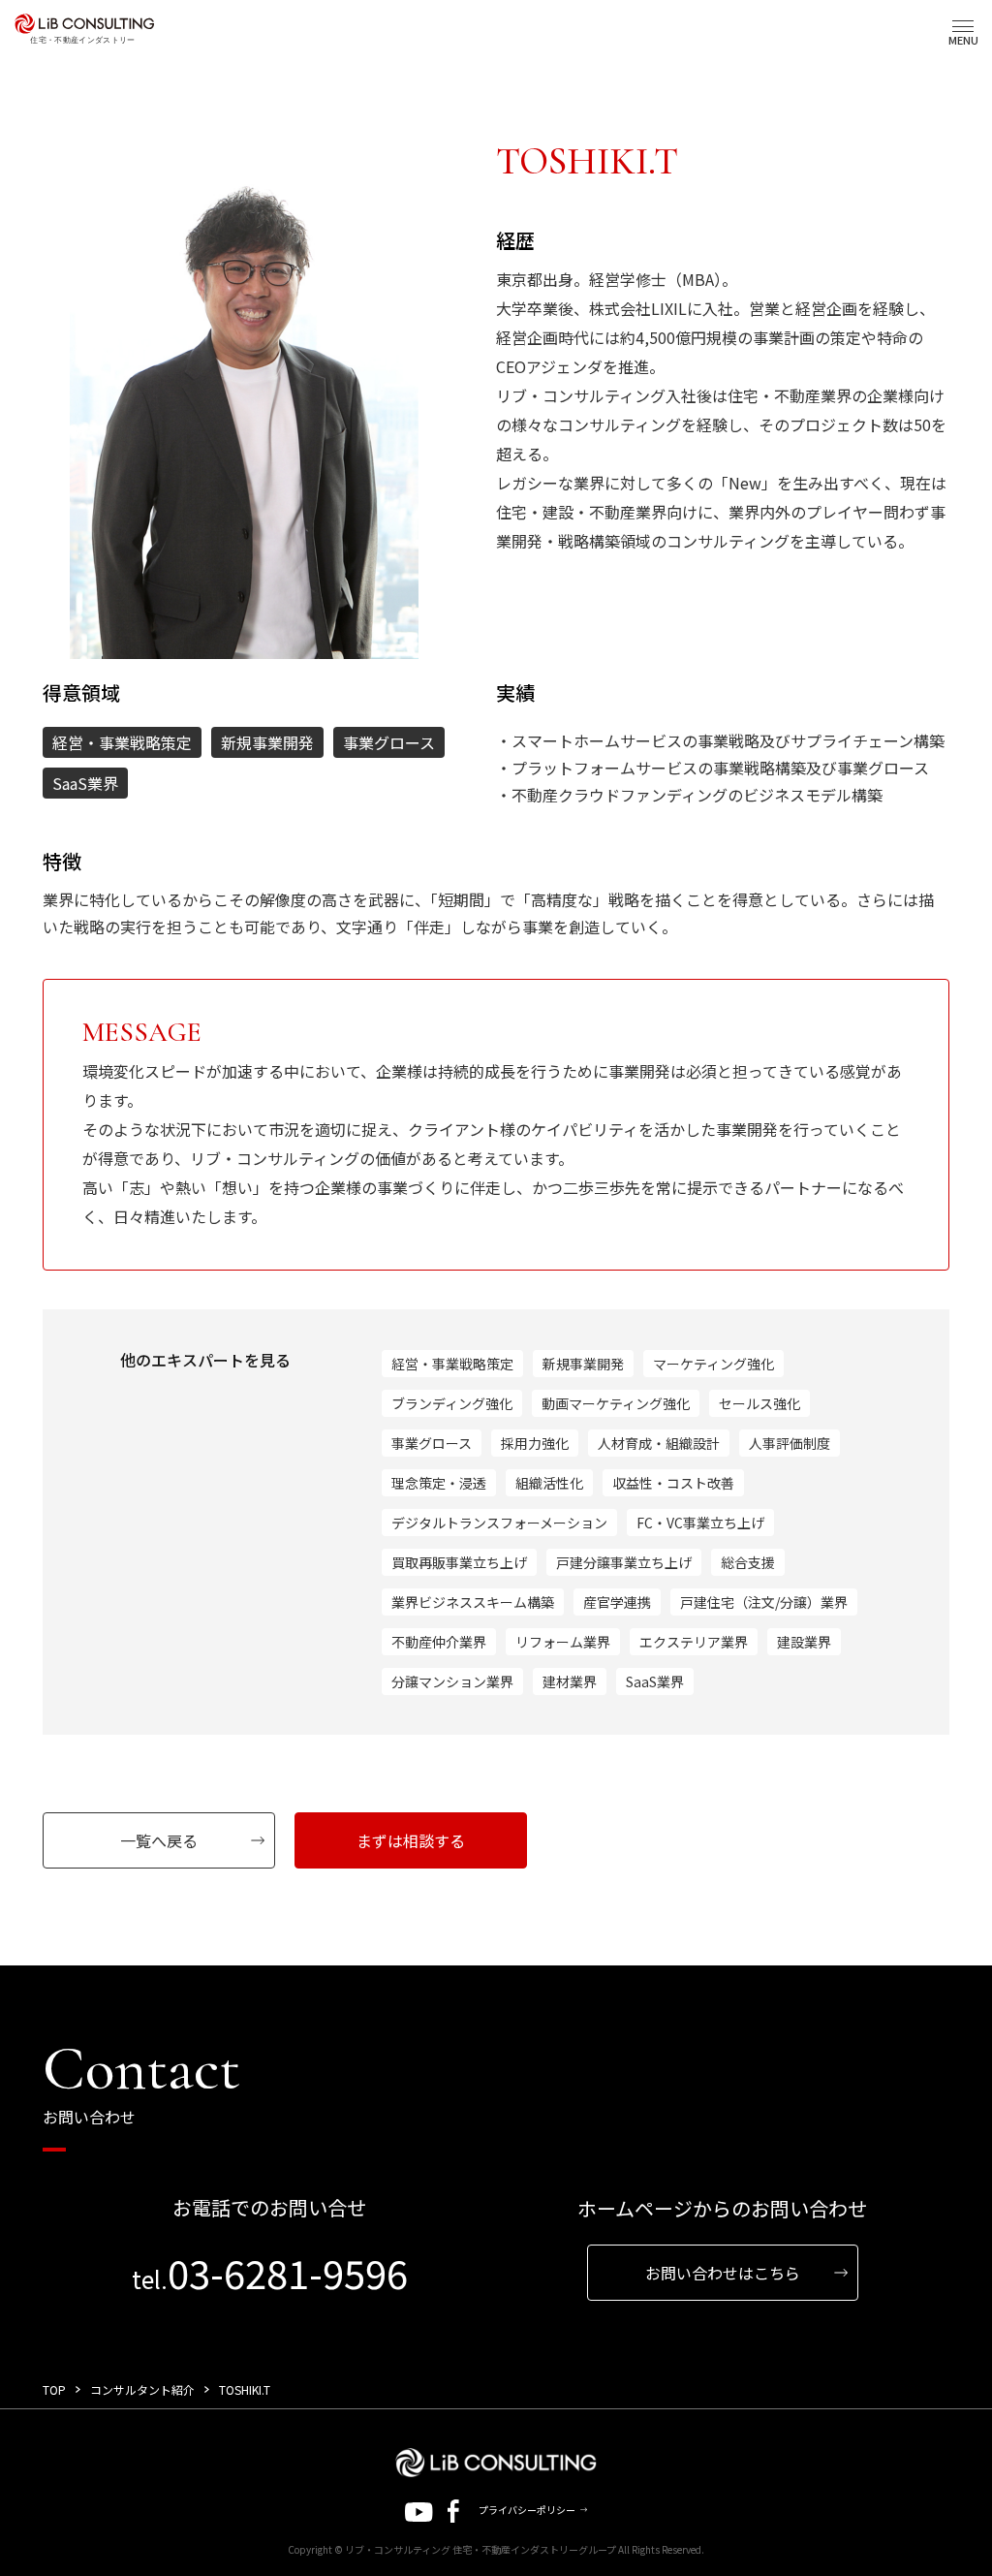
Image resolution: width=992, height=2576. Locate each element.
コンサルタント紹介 (142, 2389)
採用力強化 (535, 1443)
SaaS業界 (655, 1681)
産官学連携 (617, 1602)
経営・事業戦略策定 (452, 1364)
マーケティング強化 (713, 1364)
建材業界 (570, 1681)
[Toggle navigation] (963, 26)
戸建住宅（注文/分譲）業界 (764, 1602)
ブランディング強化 (452, 1403)
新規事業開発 (583, 1364)
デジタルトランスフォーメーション (499, 1523)
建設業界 (804, 1642)
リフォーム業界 (563, 1642)
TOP (54, 2389)
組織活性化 (549, 1483)
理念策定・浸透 (439, 1483)
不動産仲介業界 (439, 1642)
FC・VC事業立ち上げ (700, 1523)
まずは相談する (411, 1840)
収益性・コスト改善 (673, 1483)
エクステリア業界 (694, 1642)
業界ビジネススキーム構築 (473, 1602)
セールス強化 (759, 1403)
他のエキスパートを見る (205, 1360)
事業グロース (432, 1443)
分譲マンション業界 (452, 1681)
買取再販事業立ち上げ (459, 1562)
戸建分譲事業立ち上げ (624, 1562)
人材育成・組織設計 (659, 1443)
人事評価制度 (790, 1443)
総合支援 (748, 1562)
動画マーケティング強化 (616, 1403)
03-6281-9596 (270, 2273)
